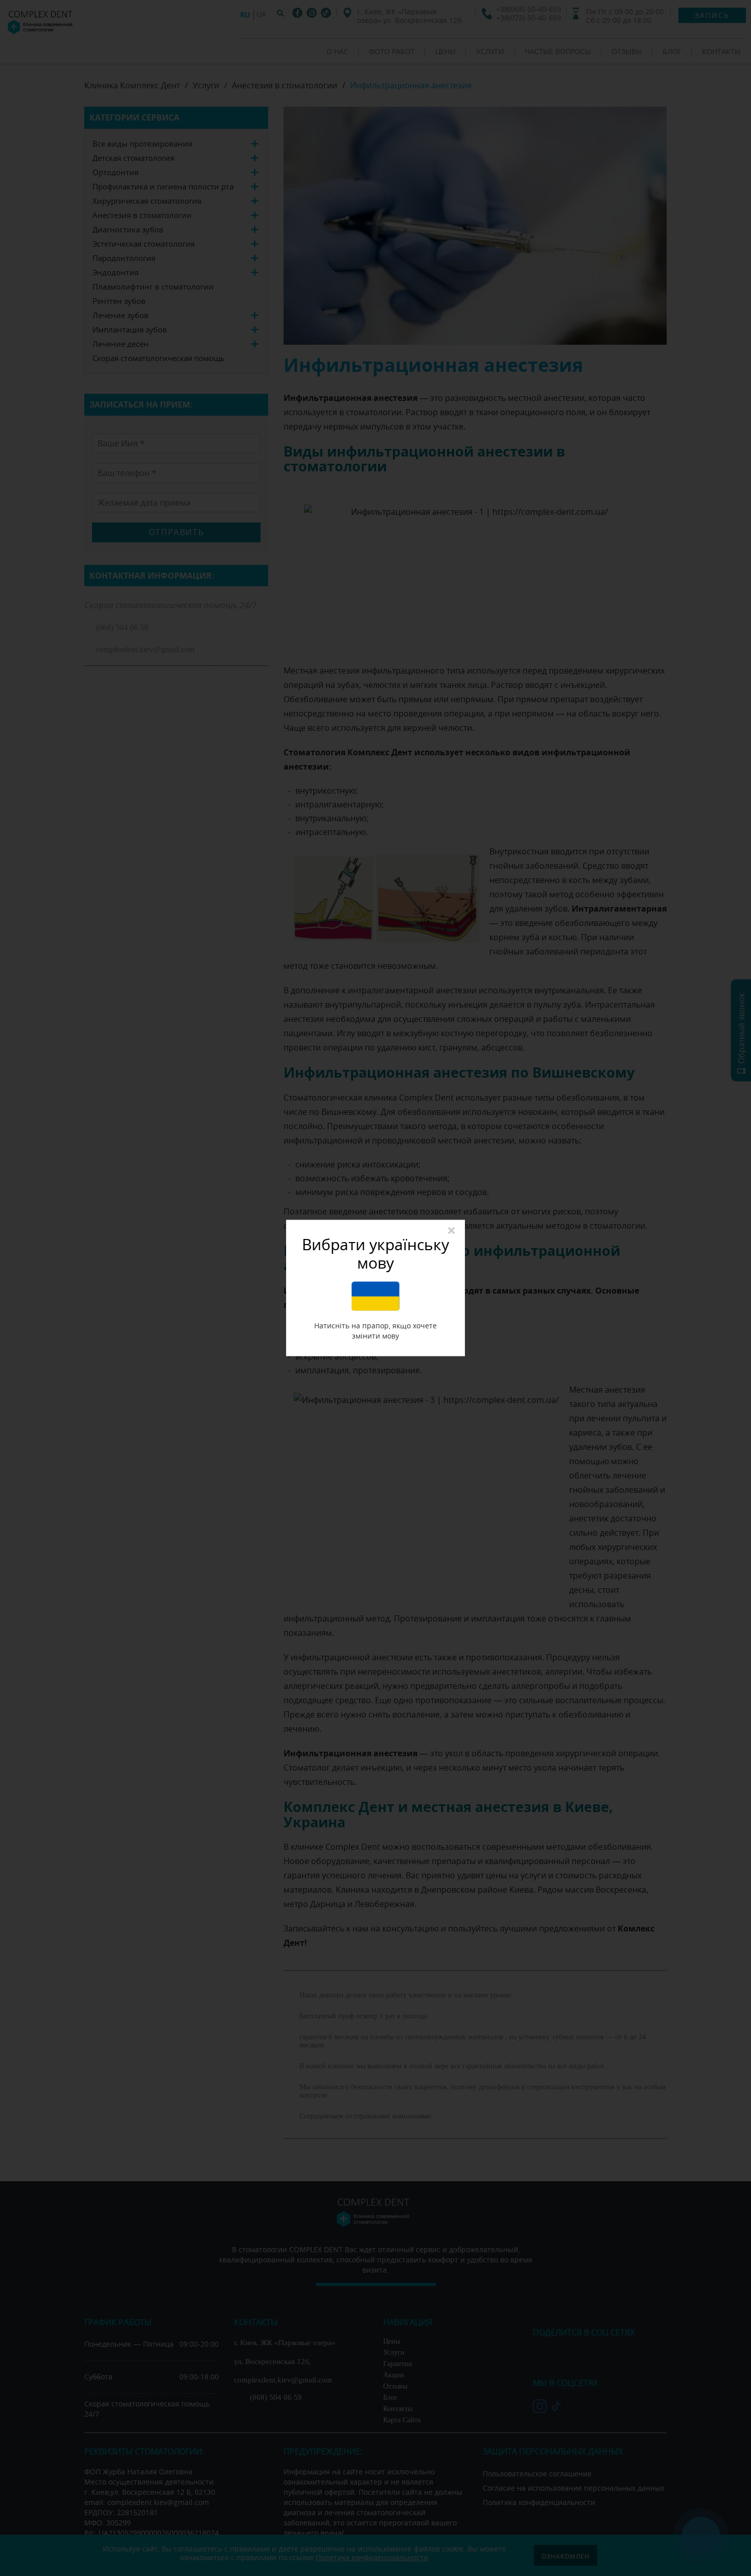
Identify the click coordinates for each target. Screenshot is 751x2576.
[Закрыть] (451, 1231)
